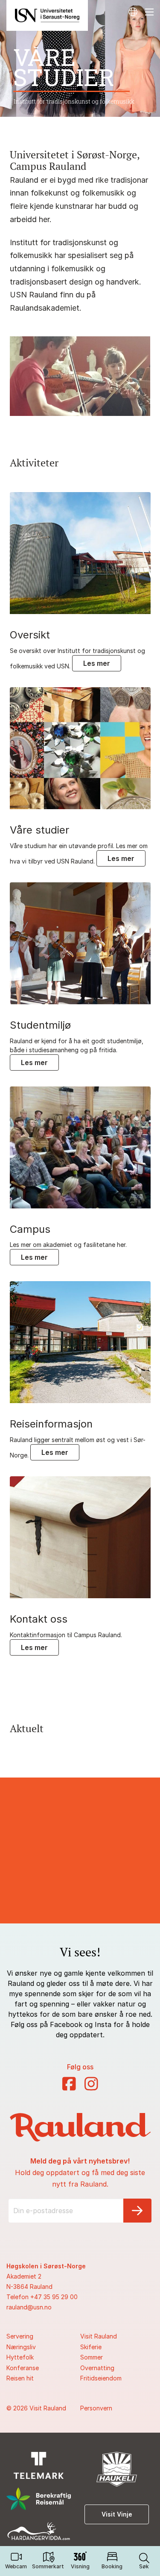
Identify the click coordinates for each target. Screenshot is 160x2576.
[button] (144, 2561)
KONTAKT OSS (39, 1619)
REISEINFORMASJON (51, 1424)
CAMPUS (30, 1229)
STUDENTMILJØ (40, 1025)
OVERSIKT (30, 635)
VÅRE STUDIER (39, 830)
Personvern (96, 2408)
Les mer (97, 663)
